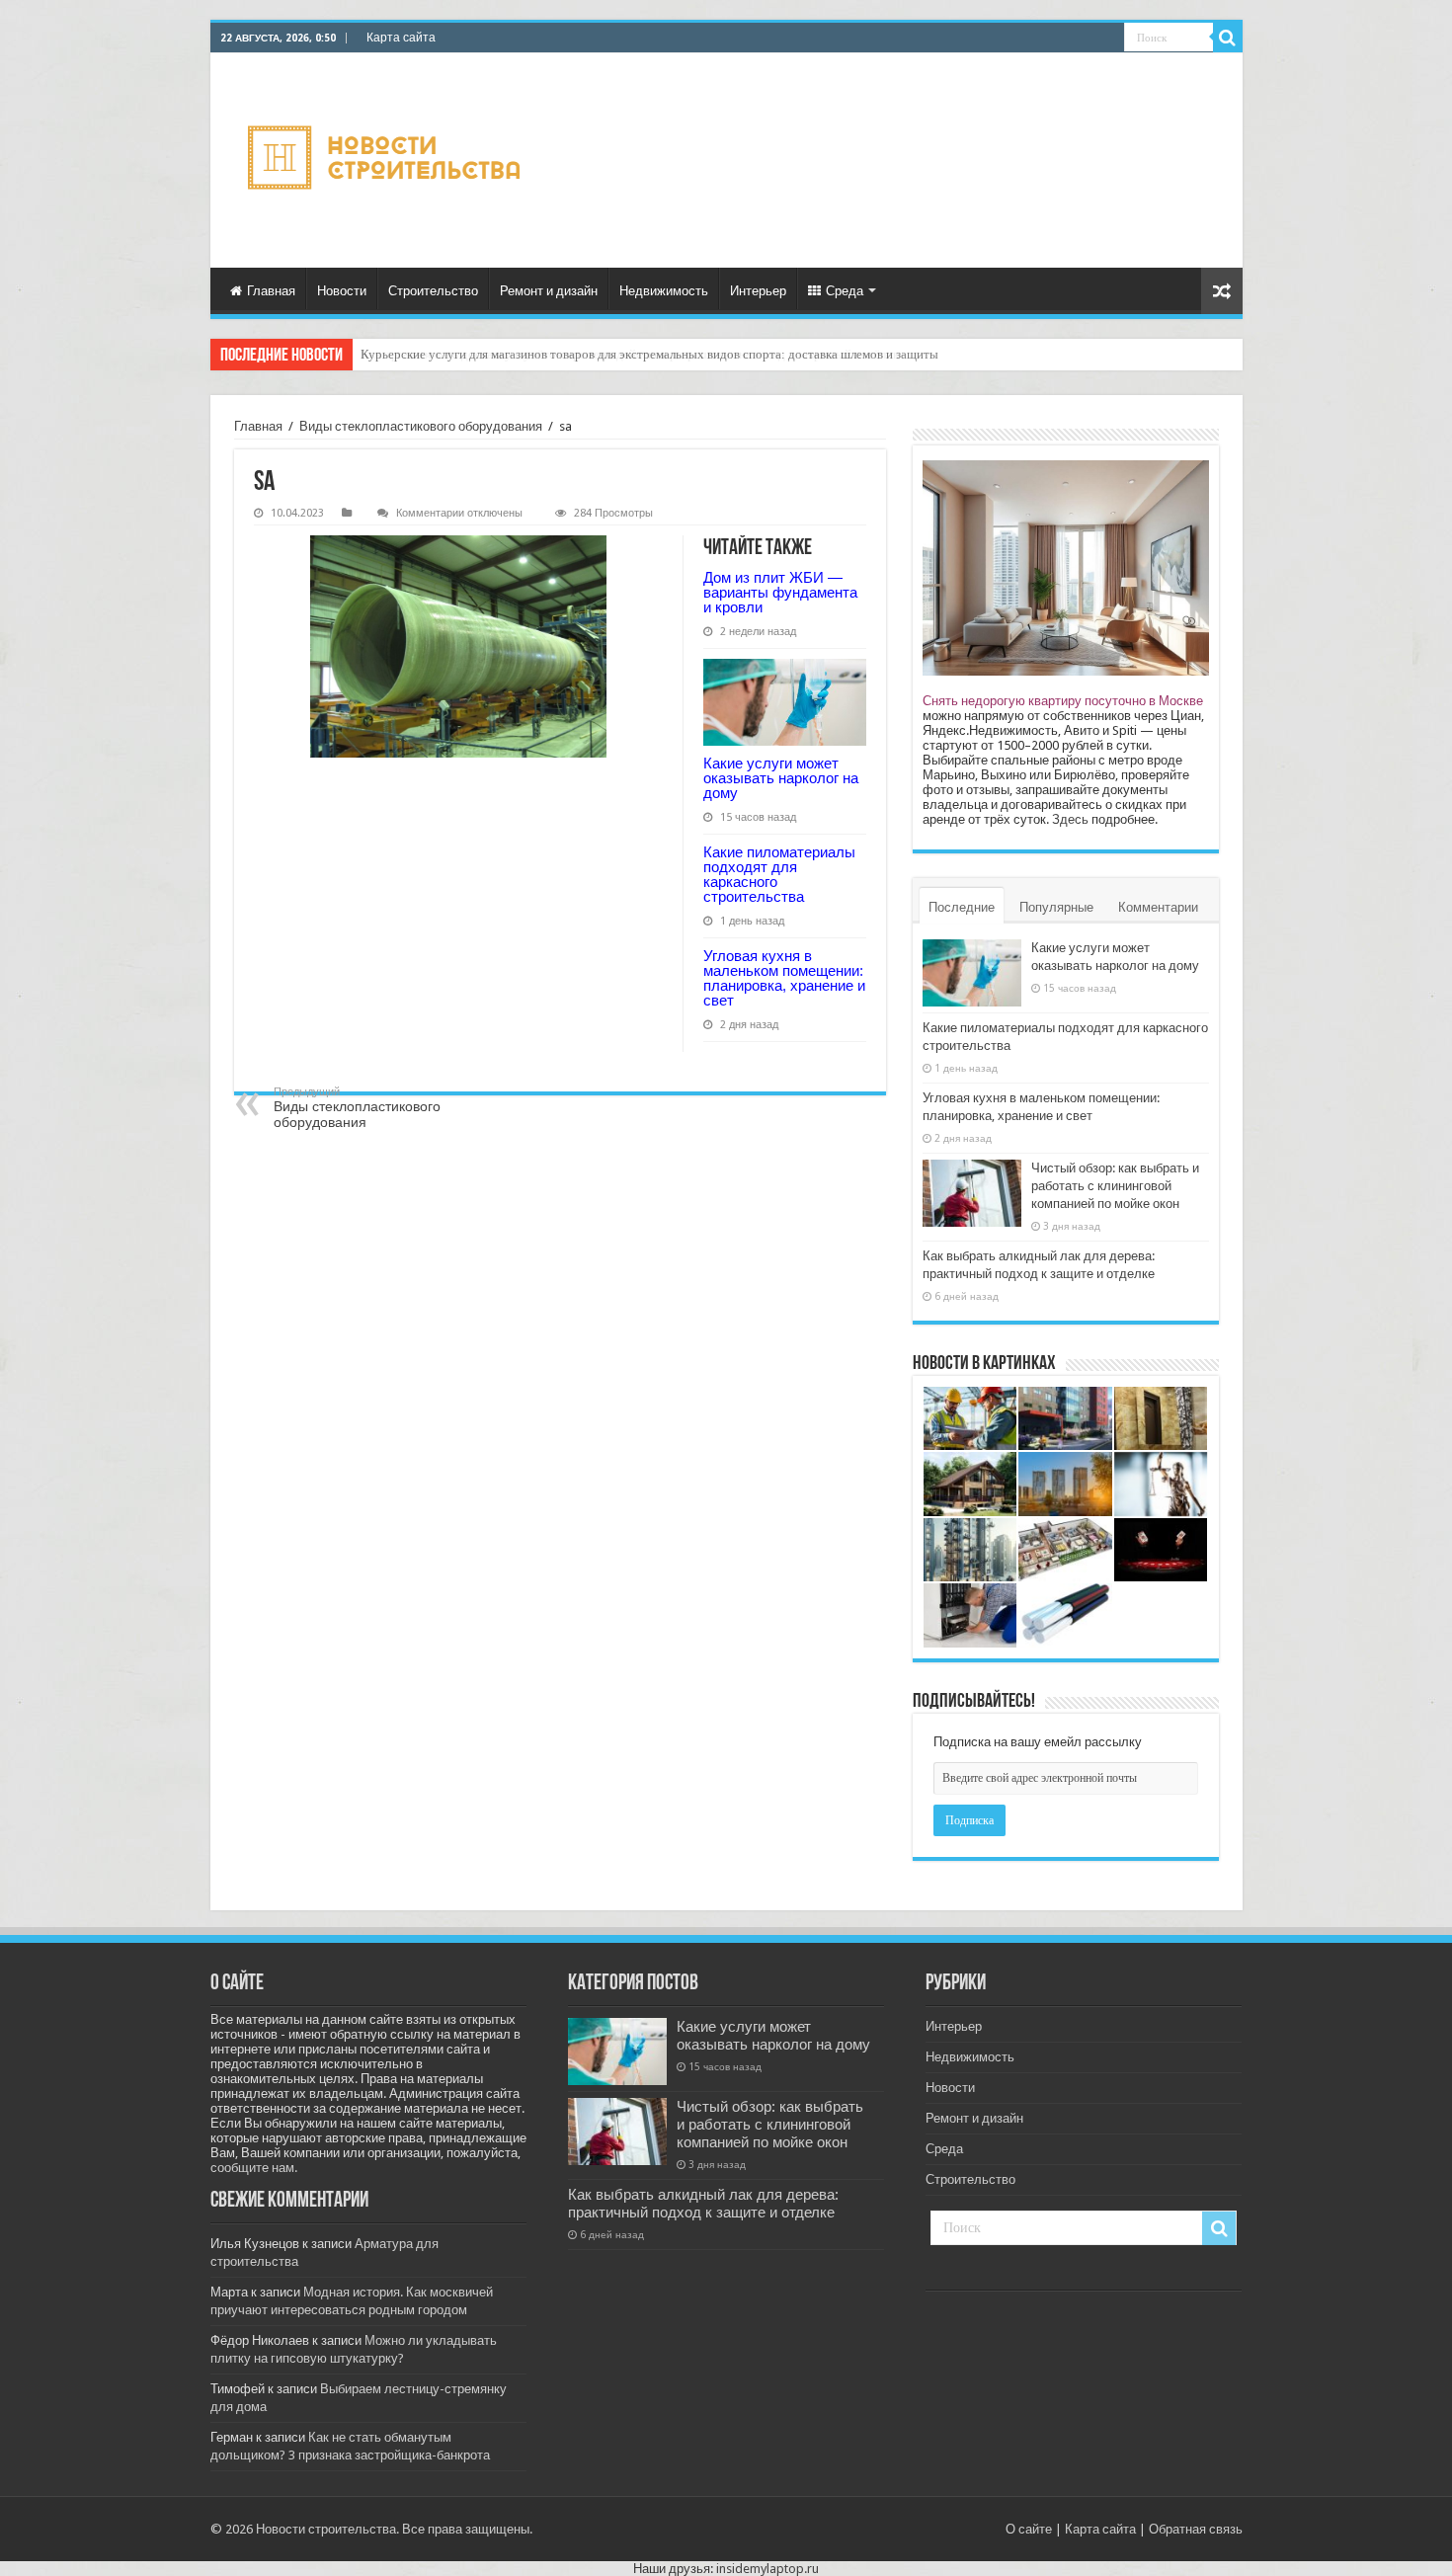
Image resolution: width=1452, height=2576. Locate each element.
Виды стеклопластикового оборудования (421, 426)
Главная (271, 291)
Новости (342, 291)
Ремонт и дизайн (549, 291)
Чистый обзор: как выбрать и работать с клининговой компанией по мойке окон (1115, 1186)
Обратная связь (1196, 2529)
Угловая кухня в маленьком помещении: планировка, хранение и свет (784, 978)
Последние (962, 907)
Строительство (433, 291)
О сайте (1029, 2529)
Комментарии (1158, 907)
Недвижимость (664, 291)
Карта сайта (401, 38)
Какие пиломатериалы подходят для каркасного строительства (779, 874)
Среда (845, 291)
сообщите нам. (254, 2168)
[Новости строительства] (387, 161)
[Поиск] (1228, 38)
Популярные (1056, 907)
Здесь (1070, 819)
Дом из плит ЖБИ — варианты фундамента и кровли (780, 592)
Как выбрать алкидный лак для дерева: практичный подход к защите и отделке (703, 2204)
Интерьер (758, 291)
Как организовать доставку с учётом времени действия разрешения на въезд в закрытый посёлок (630, 354)
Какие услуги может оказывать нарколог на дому (781, 778)
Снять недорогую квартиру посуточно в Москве (1063, 701)
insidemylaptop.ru (767, 2569)
